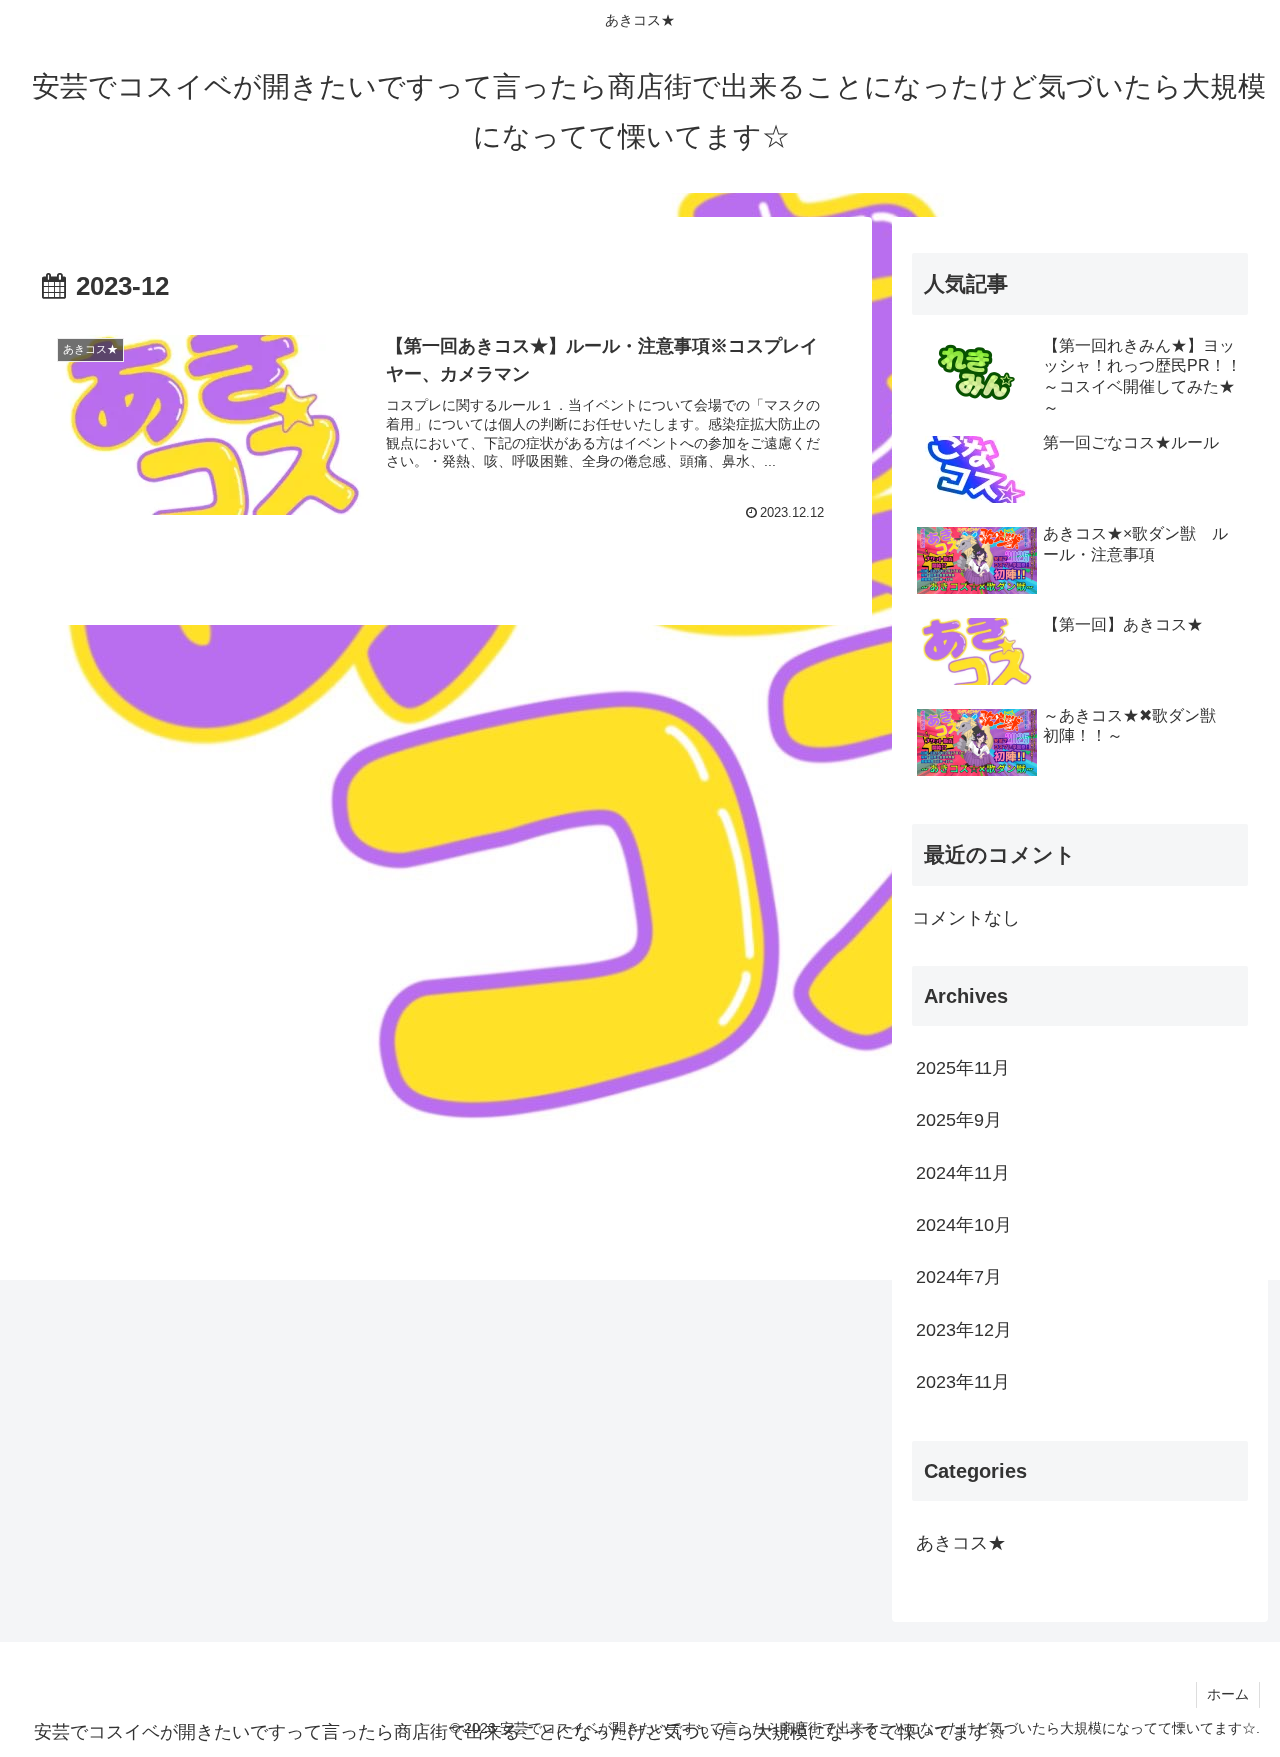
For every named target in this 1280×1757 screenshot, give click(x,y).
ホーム (1228, 1694)
